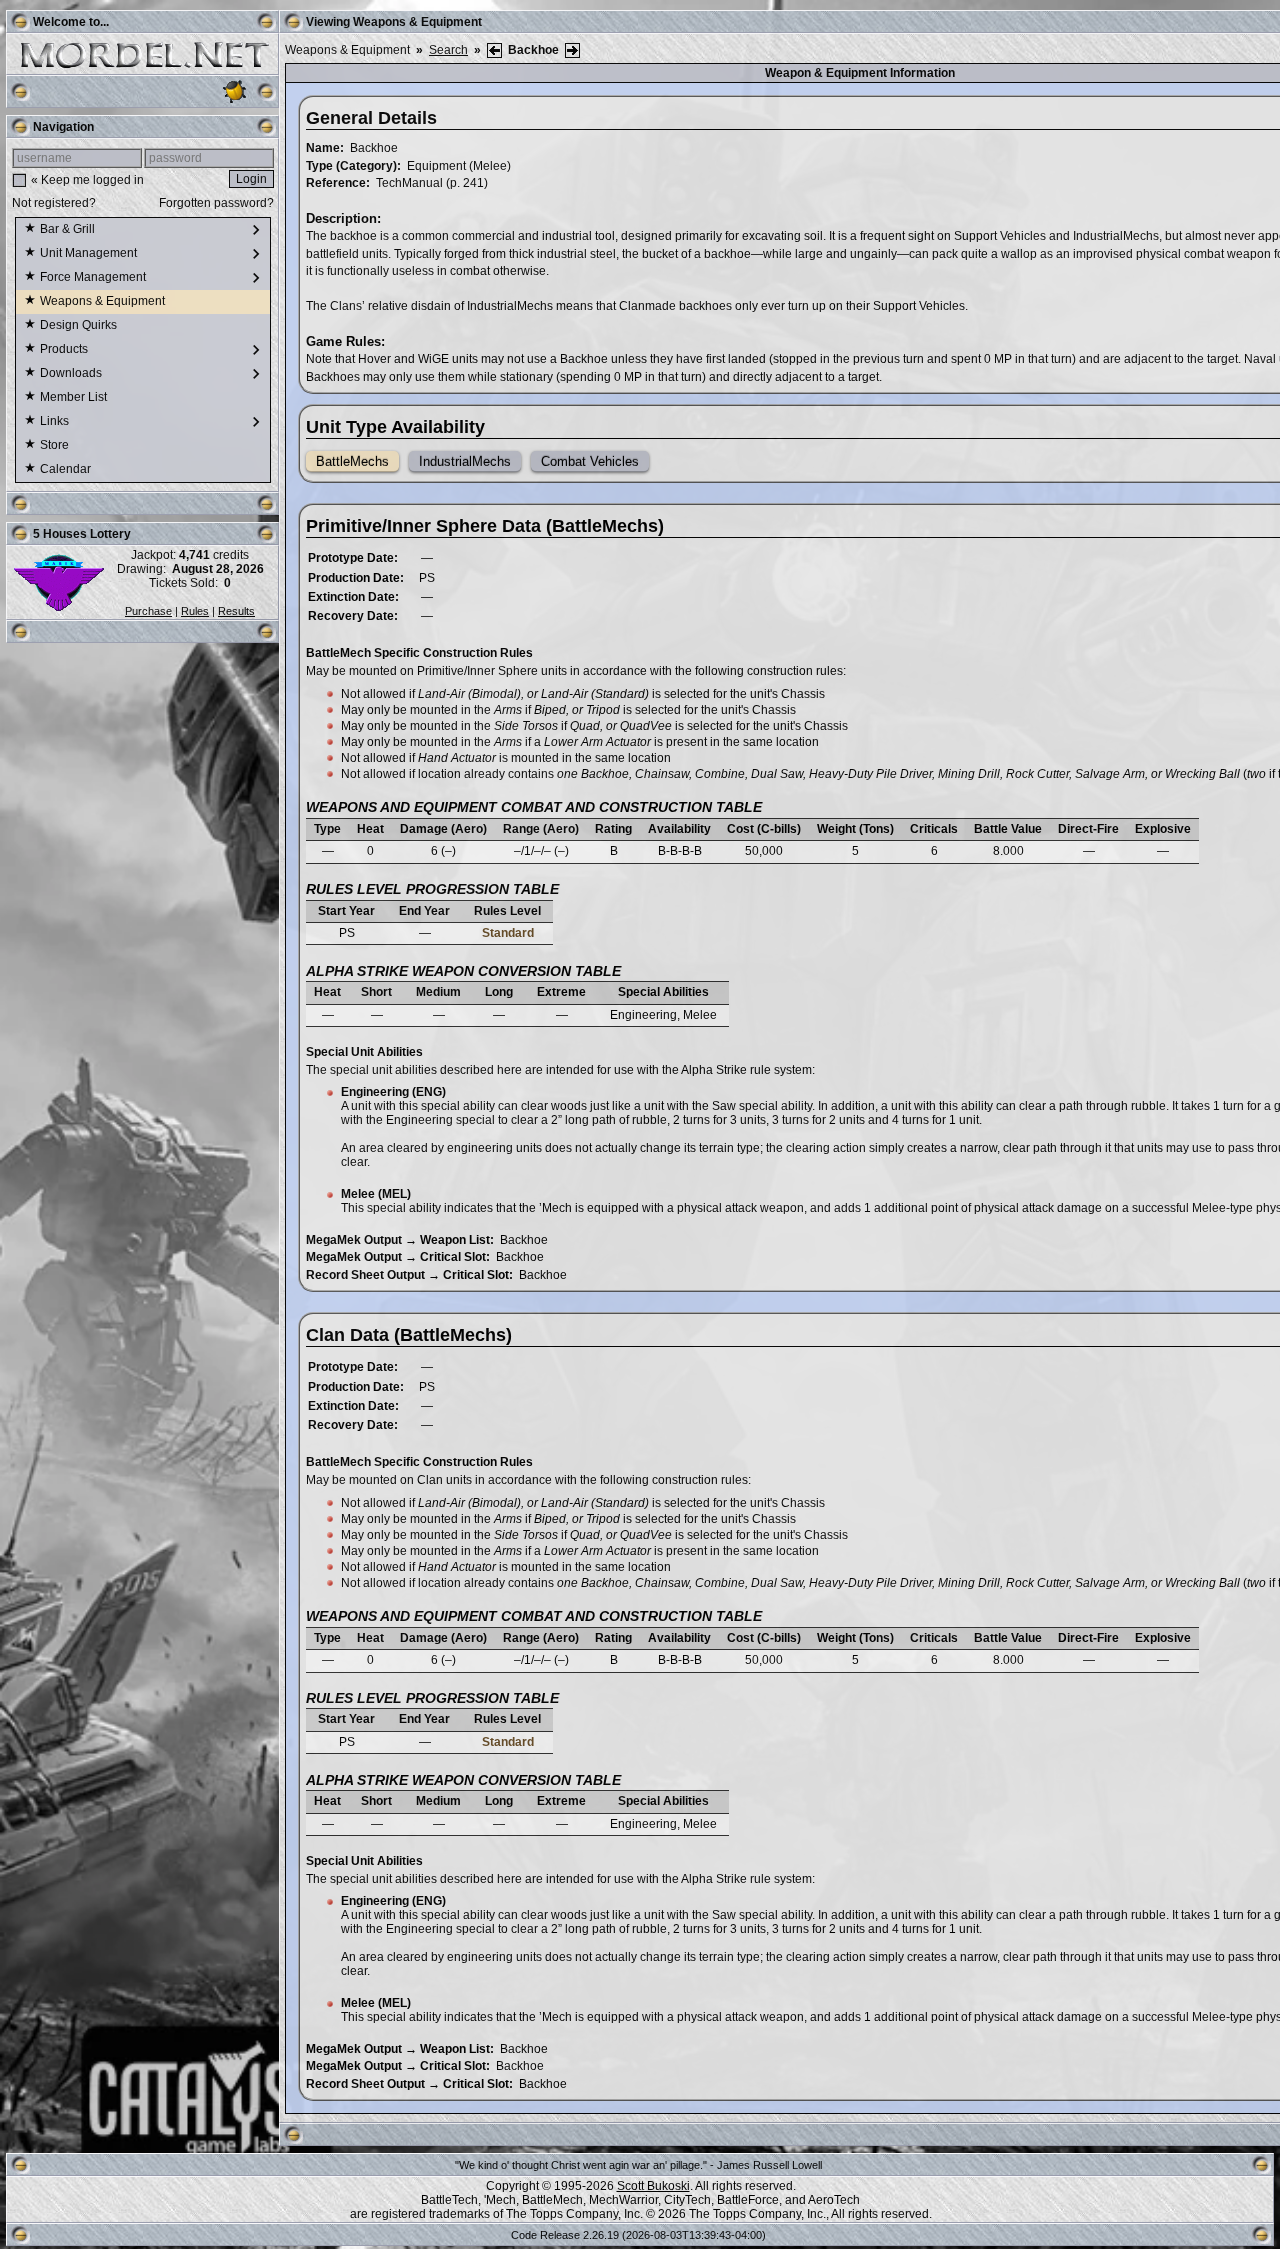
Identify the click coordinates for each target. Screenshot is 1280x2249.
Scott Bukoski (653, 2186)
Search (448, 50)
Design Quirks (80, 325)
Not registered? (54, 203)
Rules (195, 611)
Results (236, 611)
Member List (75, 397)
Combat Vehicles (590, 461)
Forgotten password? (216, 203)
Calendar (67, 469)
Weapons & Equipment (104, 301)
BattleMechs (352, 461)
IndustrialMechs (465, 461)
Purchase (148, 611)
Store (56, 445)
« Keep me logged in (87, 180)
